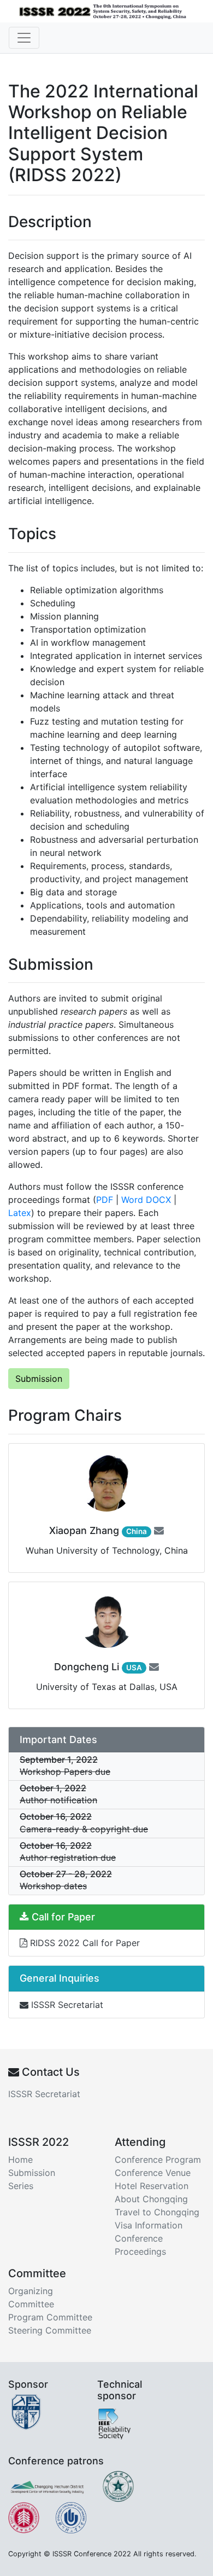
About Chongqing (151, 2199)
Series (21, 2186)
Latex (20, 1213)
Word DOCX (146, 1200)
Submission (39, 1379)
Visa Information (149, 2225)
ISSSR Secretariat (66, 2005)
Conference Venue (153, 2173)
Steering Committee (50, 2330)
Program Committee (50, 2317)
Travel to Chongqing (157, 2212)
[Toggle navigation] (24, 38)
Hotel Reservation (152, 2186)
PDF (105, 1200)
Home (20, 2160)
